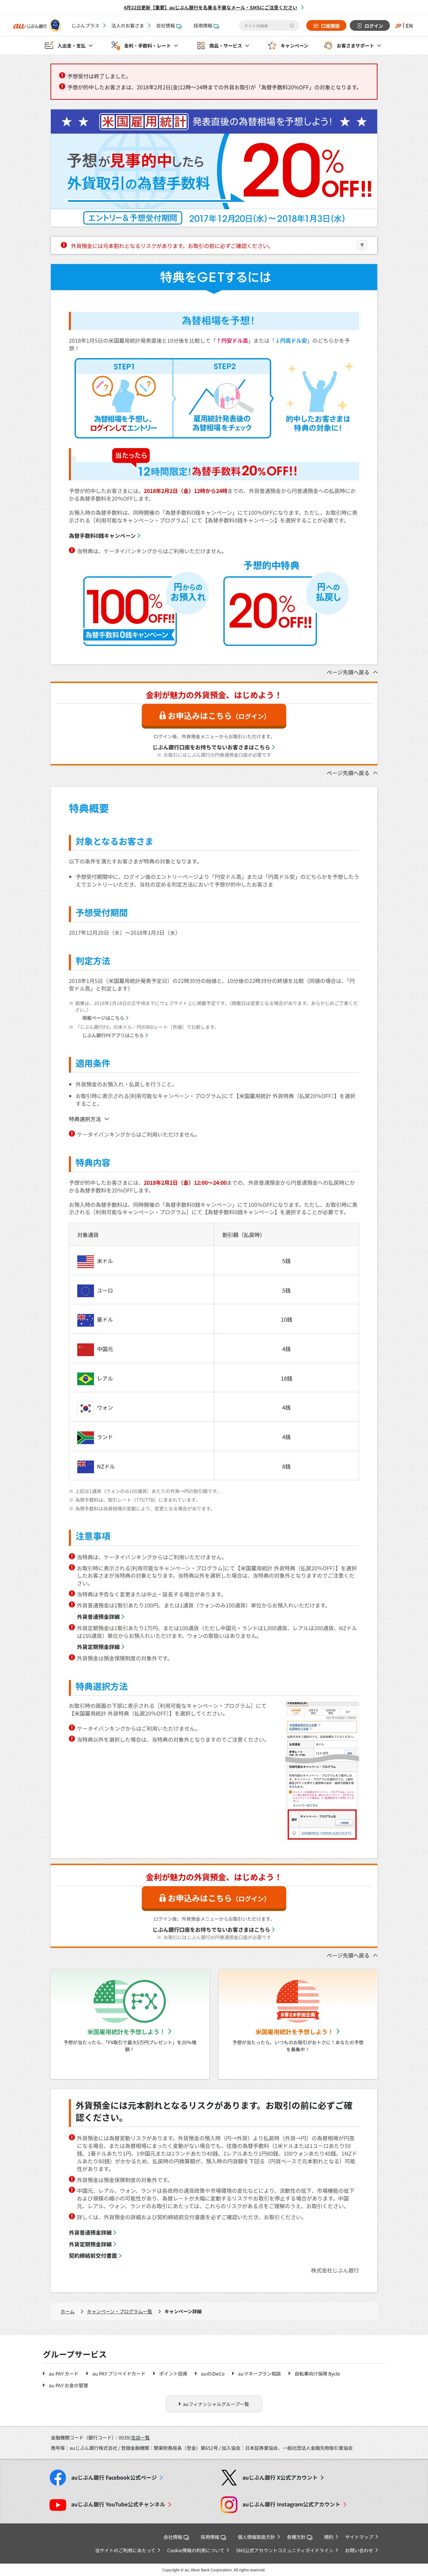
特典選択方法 (85, 1119)
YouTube (118, 2504)
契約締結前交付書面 (93, 2255)
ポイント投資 (173, 2374)
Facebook (114, 2477)
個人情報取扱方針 (256, 2537)
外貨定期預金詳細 (98, 1647)
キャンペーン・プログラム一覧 (120, 2311)
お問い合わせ (359, 2550)
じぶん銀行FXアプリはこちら (113, 1035)
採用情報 (203, 25)
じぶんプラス (85, 25)
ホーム (68, 2311)
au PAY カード (64, 2374)
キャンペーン (294, 46)
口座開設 (330, 26)
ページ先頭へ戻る (348, 672)
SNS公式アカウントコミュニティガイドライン (285, 2550)
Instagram (291, 2504)
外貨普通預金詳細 (98, 1616)
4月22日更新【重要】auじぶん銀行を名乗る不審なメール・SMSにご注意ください (210, 7)
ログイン (374, 26)
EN (409, 25)
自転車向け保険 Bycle (317, 2374)
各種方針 (296, 2537)
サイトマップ (359, 2537)
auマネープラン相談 (259, 2374)
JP (398, 25)
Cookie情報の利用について (196, 2550)
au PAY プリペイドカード (119, 2374)
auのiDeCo (213, 2374)
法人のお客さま (128, 25)
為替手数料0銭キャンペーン (102, 535)
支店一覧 (140, 2437)
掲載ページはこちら (103, 1018)
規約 (329, 2537)
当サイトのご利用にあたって (125, 2550)
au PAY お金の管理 (68, 2385)
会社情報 (166, 25)
